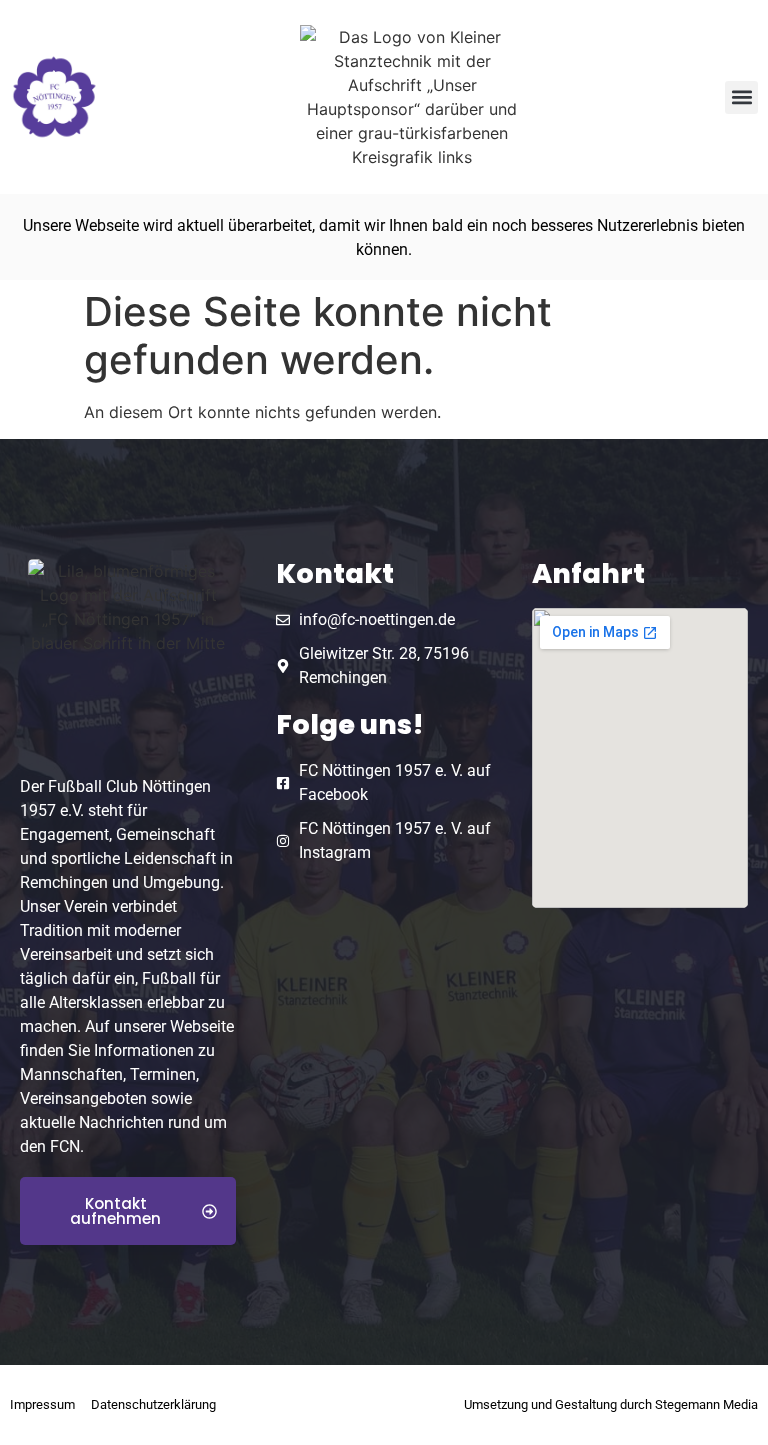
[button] (741, 97)
